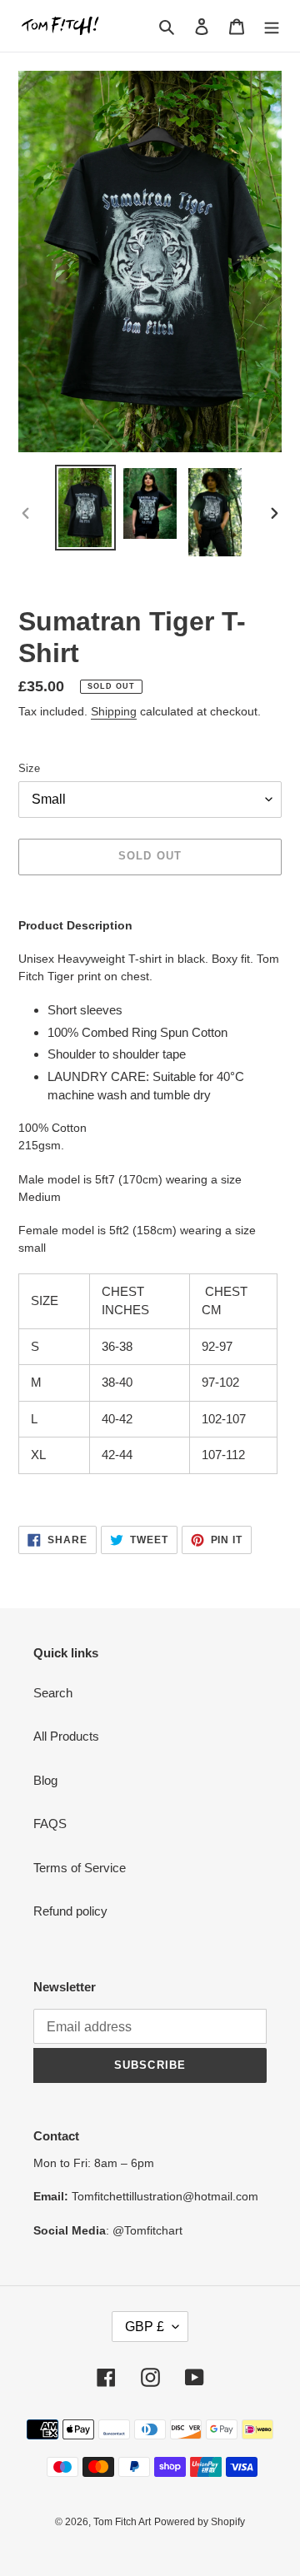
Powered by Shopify (200, 2522)
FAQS (50, 1824)
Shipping (114, 711)
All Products (66, 1736)
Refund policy (70, 1911)
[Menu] (272, 26)
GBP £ (145, 2327)
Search (53, 1693)
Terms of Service (80, 1868)
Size (29, 768)
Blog (45, 1780)
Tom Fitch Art (122, 2522)
